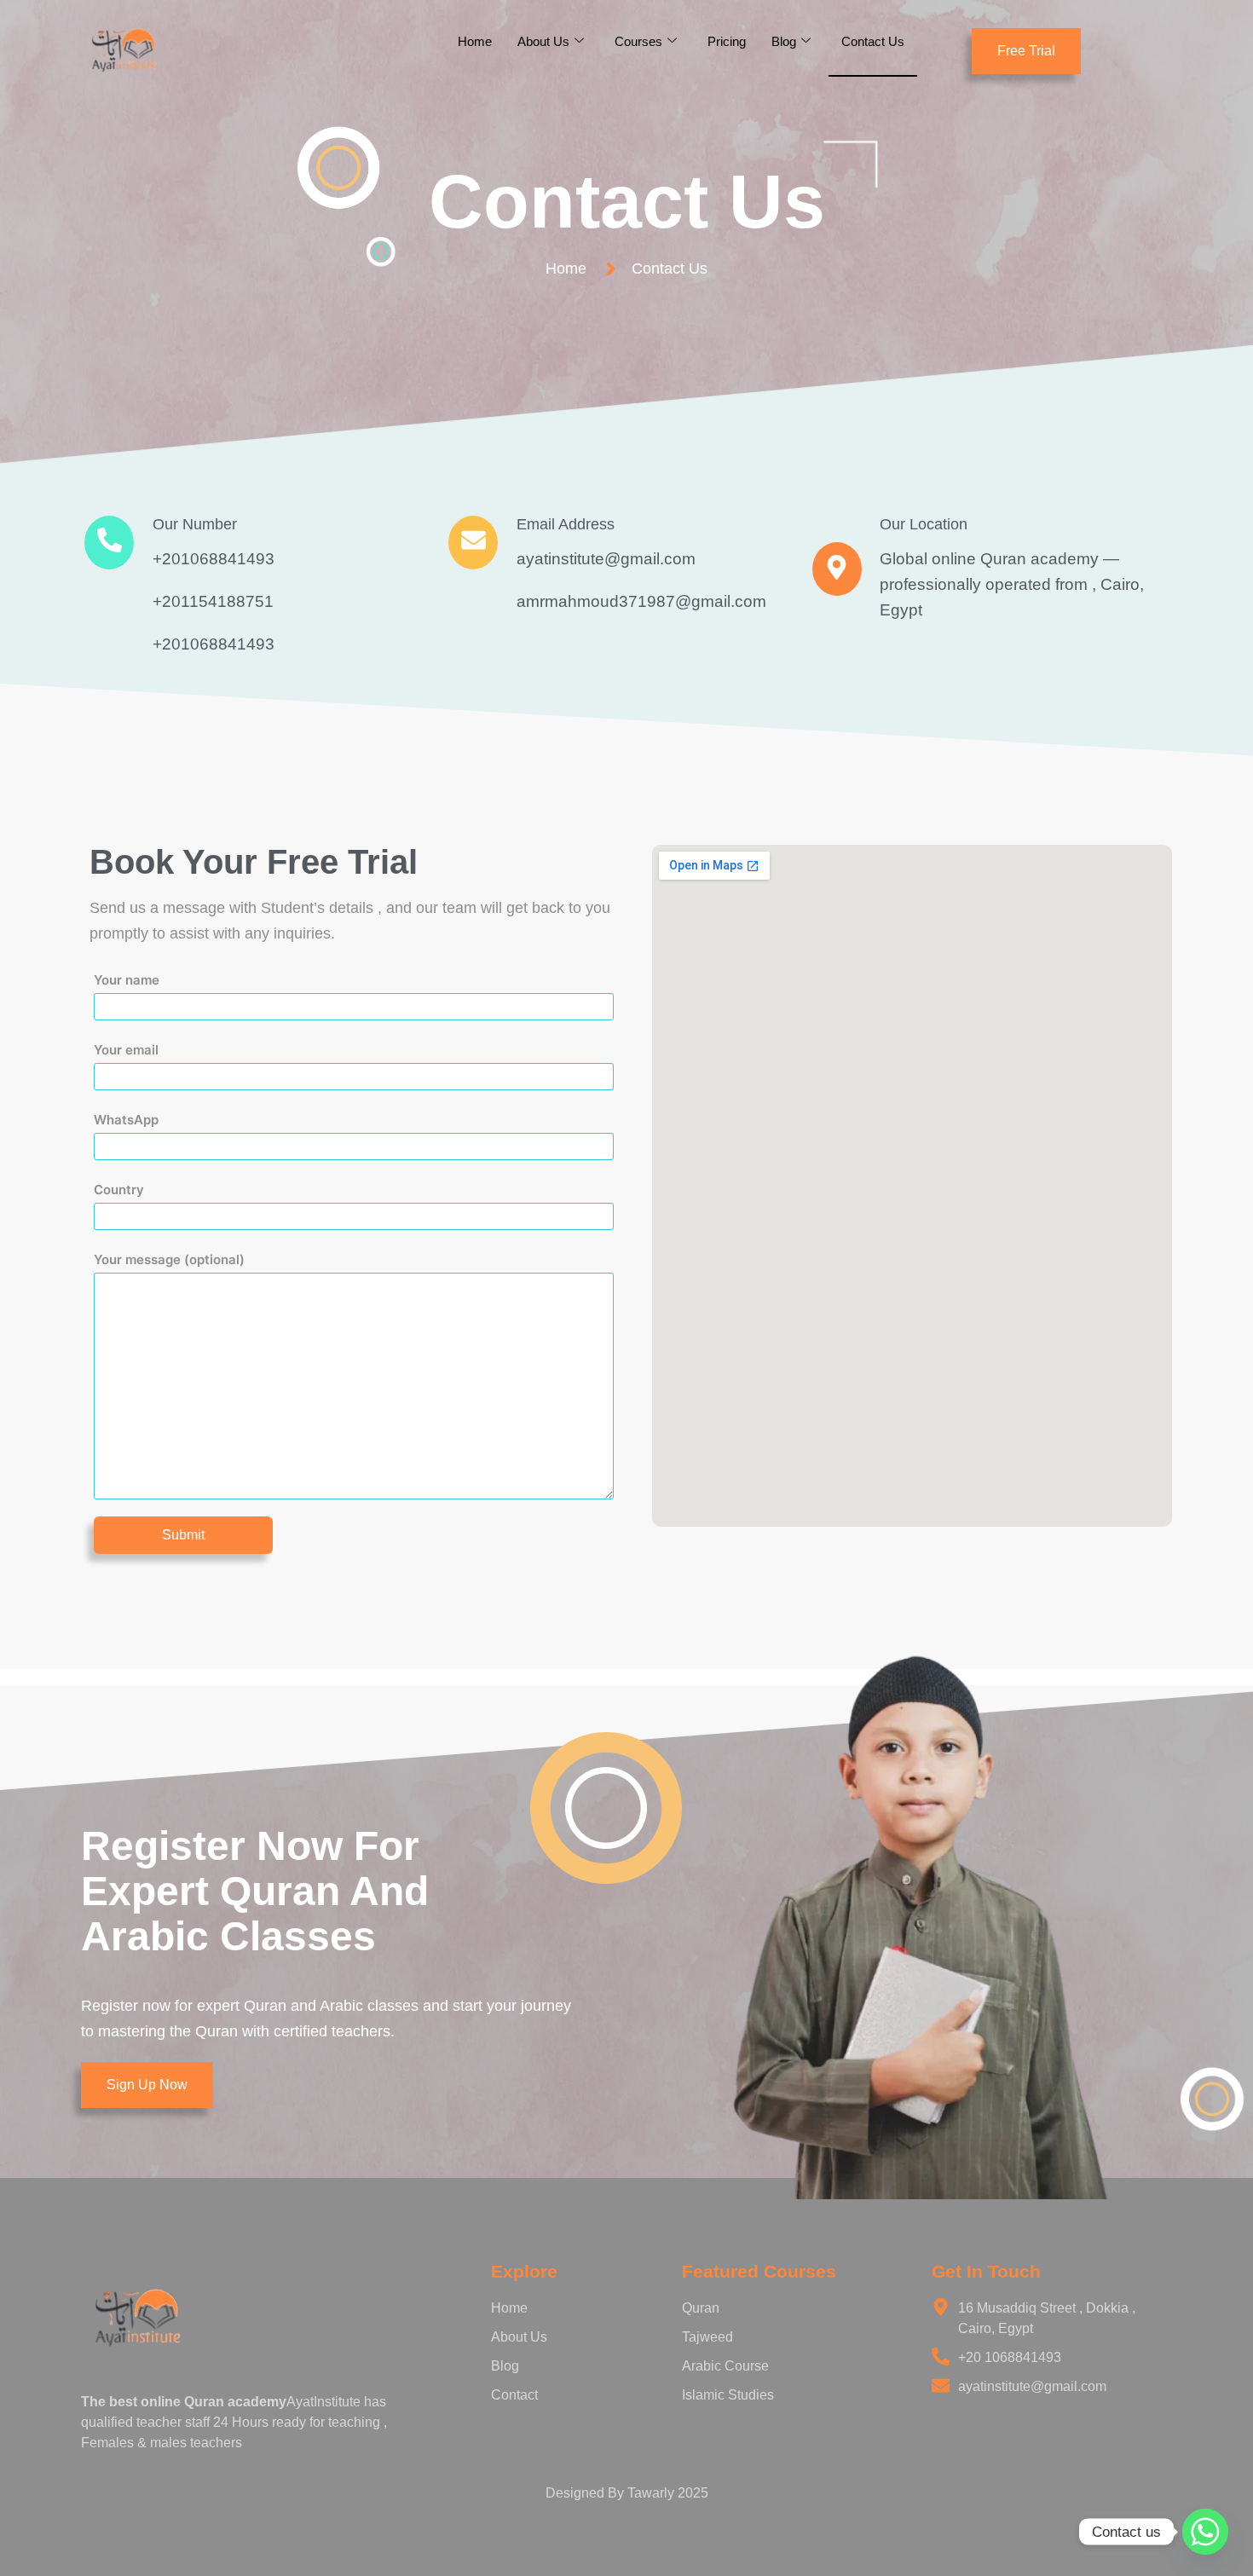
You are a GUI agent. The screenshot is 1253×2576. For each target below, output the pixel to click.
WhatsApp (126, 1120)
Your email (126, 1050)
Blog (784, 41)
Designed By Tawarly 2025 (627, 2493)
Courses (638, 41)
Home (475, 41)
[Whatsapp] (1205, 2532)
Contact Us (873, 41)
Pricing (727, 41)
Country (119, 1190)
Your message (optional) (169, 1259)
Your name (127, 980)
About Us (543, 41)
